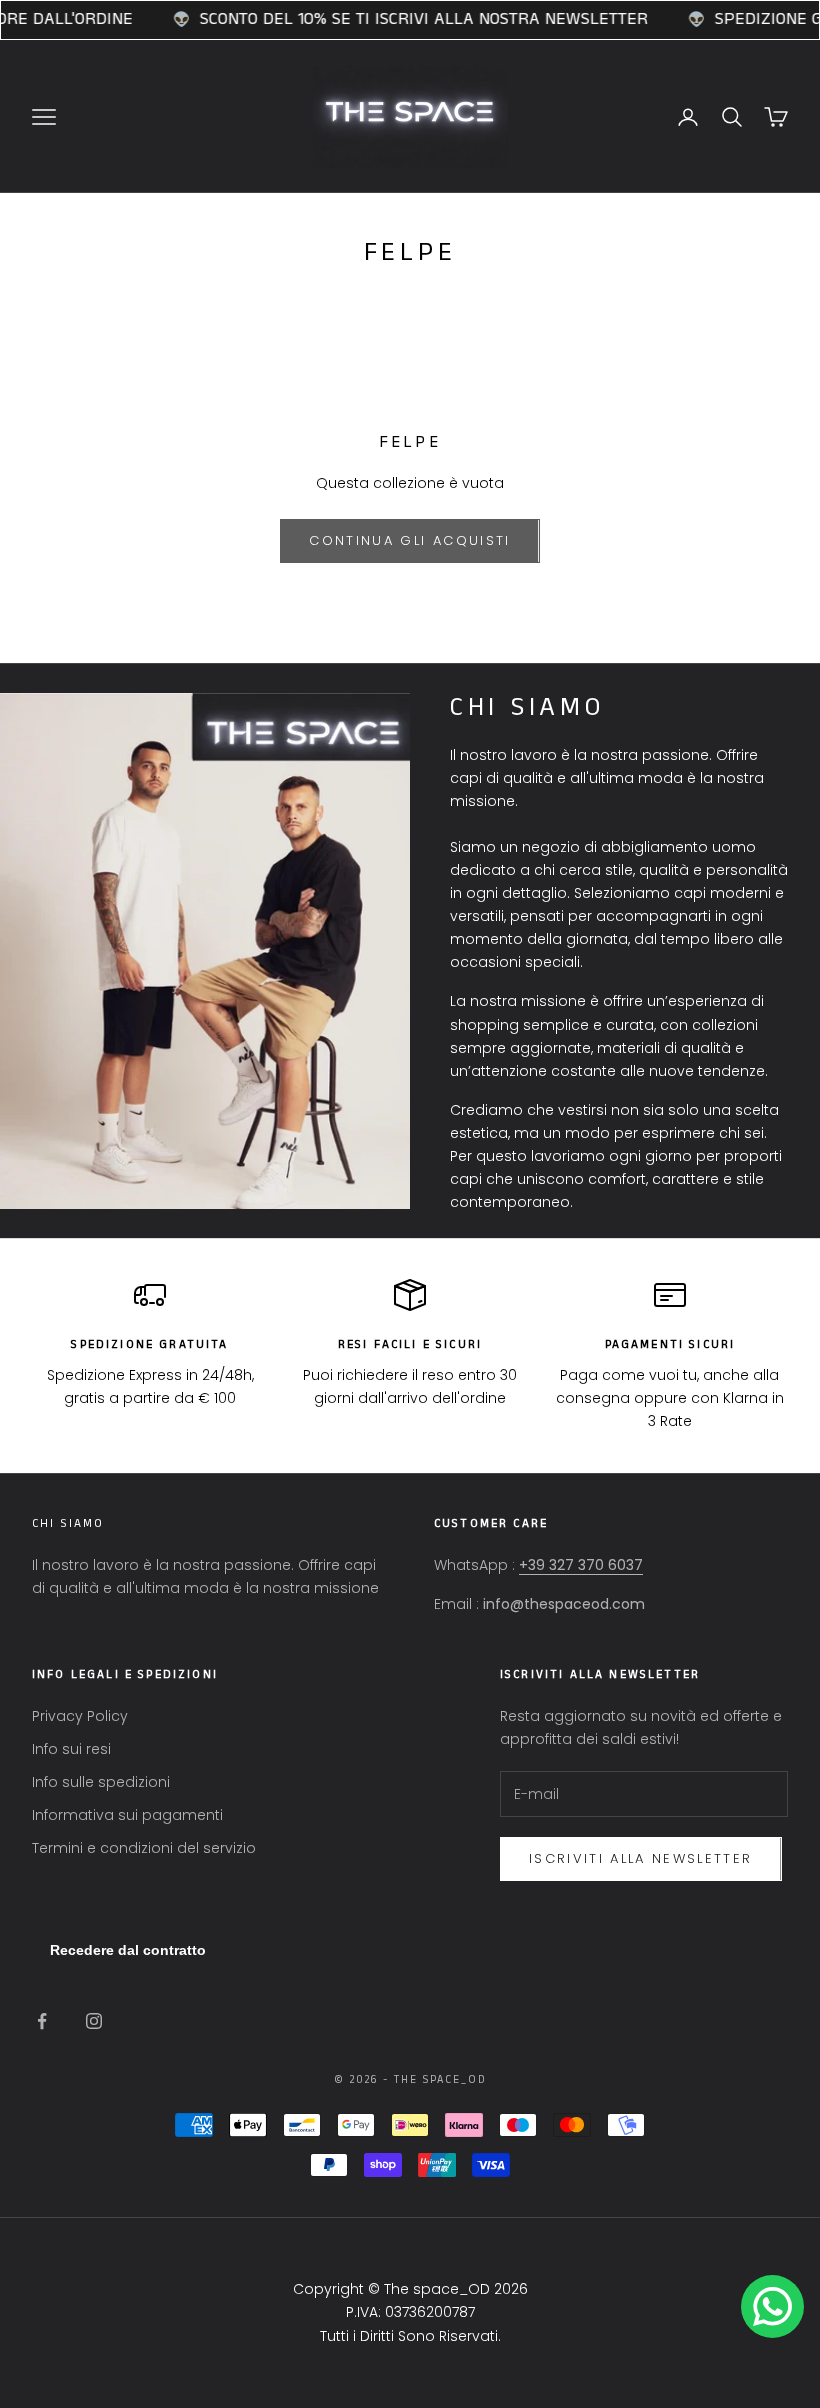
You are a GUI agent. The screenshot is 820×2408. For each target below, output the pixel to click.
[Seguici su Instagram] (94, 2021)
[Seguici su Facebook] (42, 2021)
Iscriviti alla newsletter (641, 1858)
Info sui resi (71, 1749)
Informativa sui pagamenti (127, 1815)
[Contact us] (772, 2306)
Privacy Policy (80, 1716)
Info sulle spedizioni (101, 1782)
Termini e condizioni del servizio (144, 1848)
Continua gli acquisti (409, 540)
